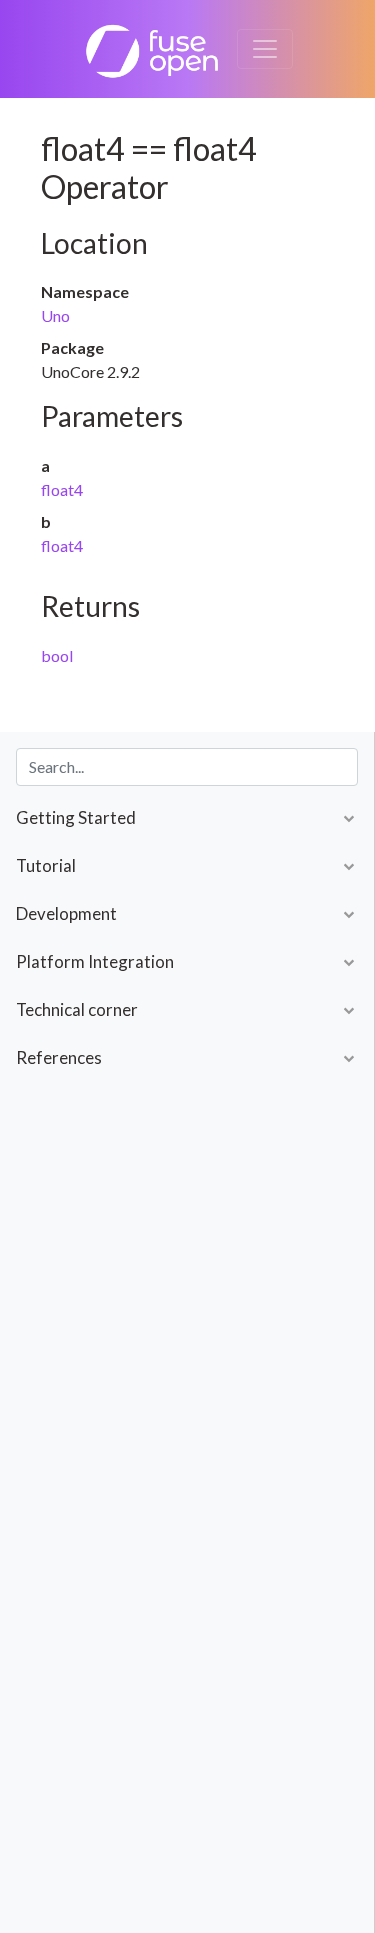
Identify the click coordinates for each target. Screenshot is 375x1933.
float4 (62, 489)
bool (57, 655)
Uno (55, 315)
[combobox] (187, 767)
